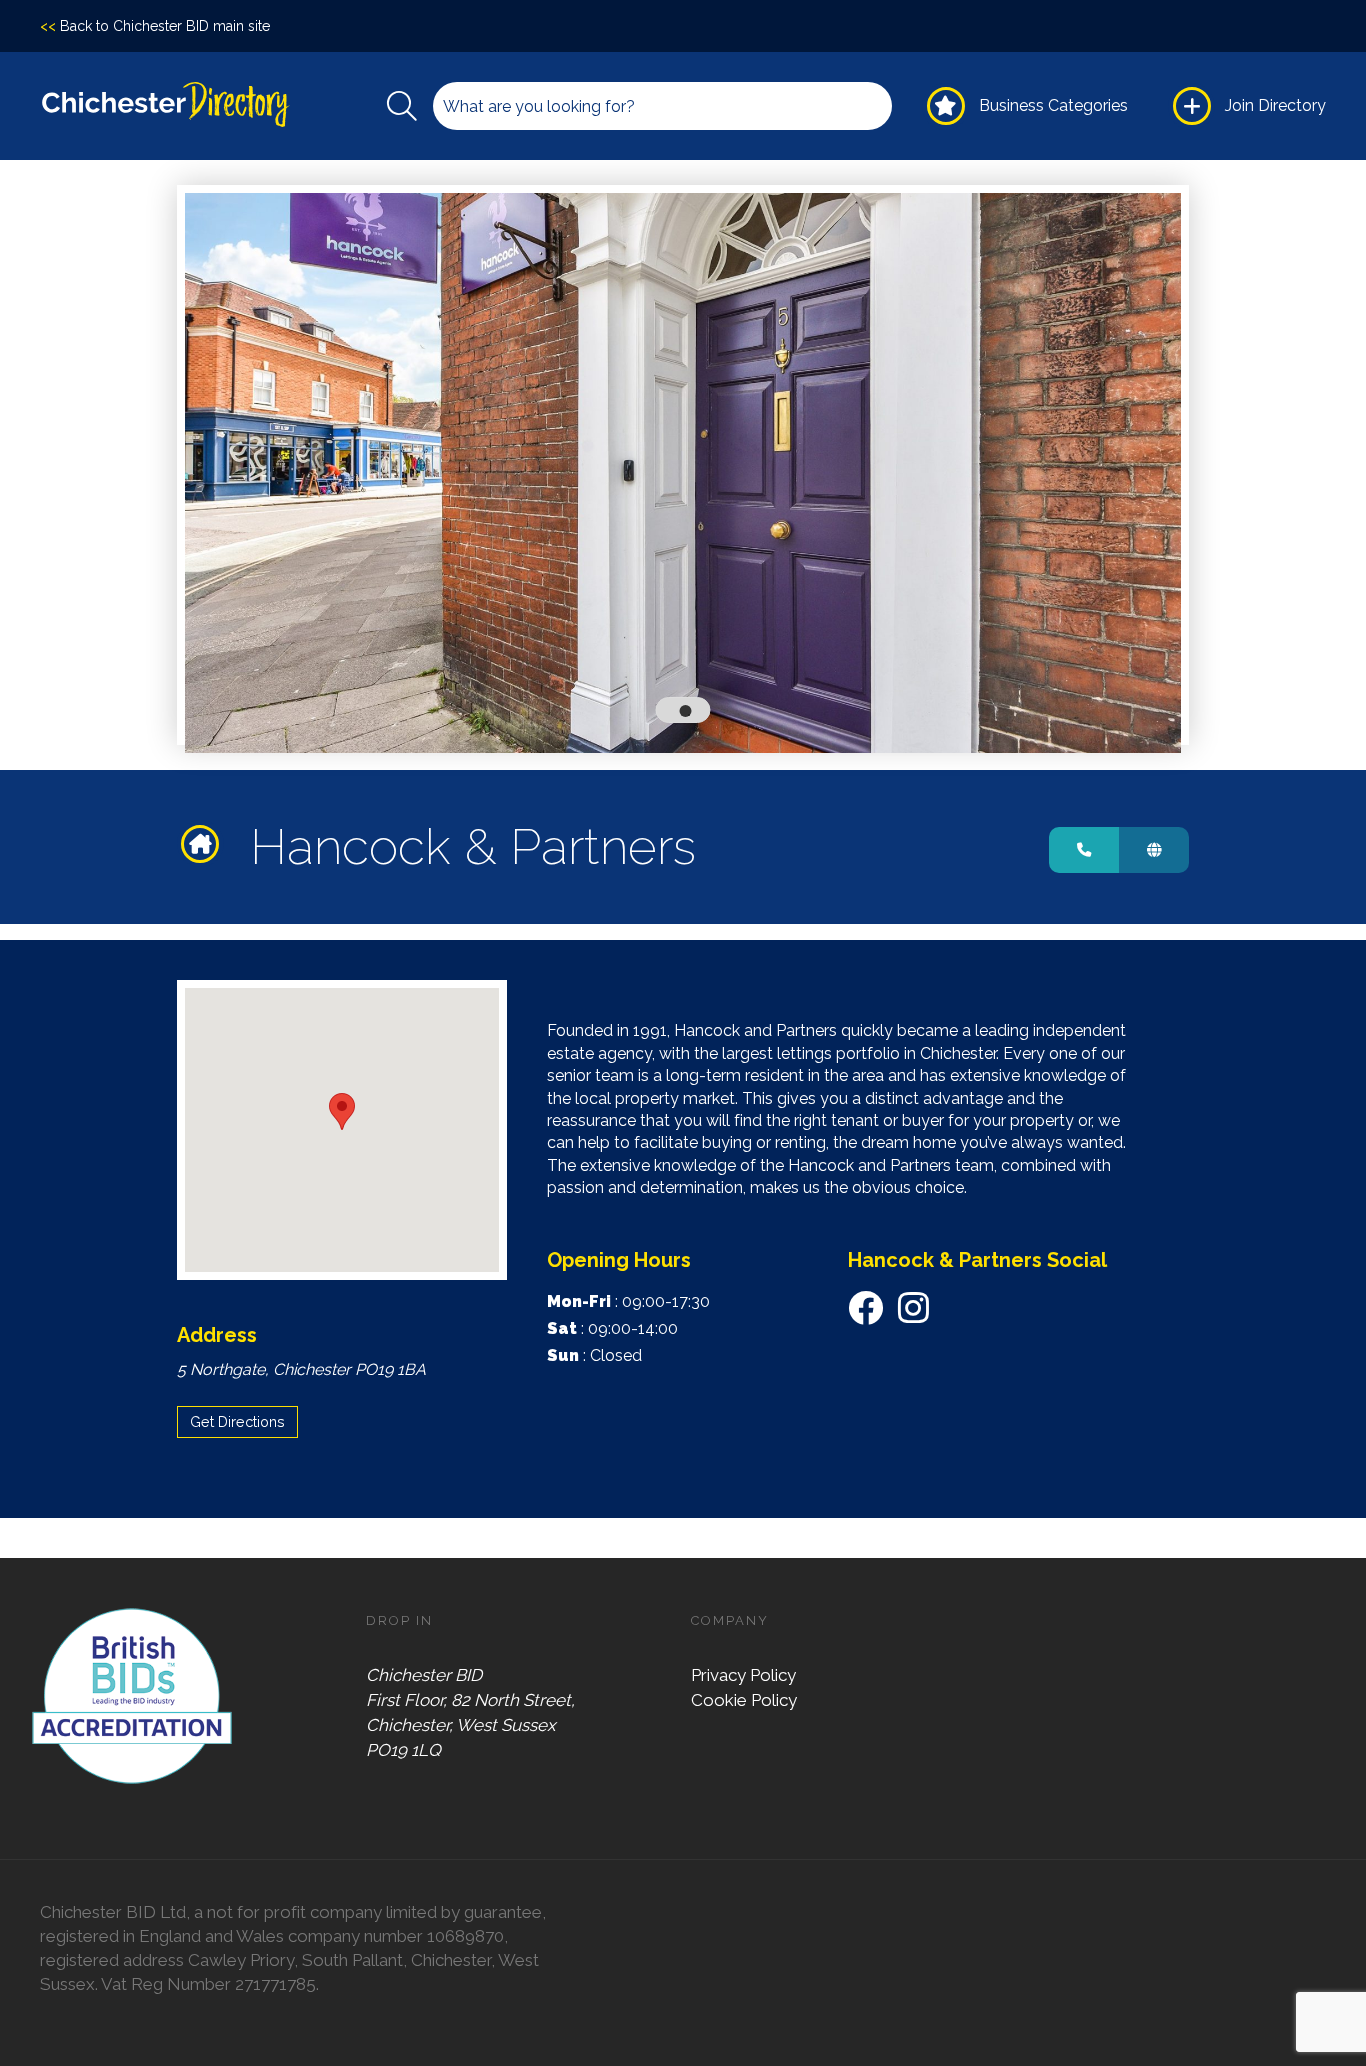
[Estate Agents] (205, 843)
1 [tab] (689, 715)
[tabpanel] (683, 473)
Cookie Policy (744, 1700)
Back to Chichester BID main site (155, 26)
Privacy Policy (743, 1675)
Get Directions (237, 1421)
